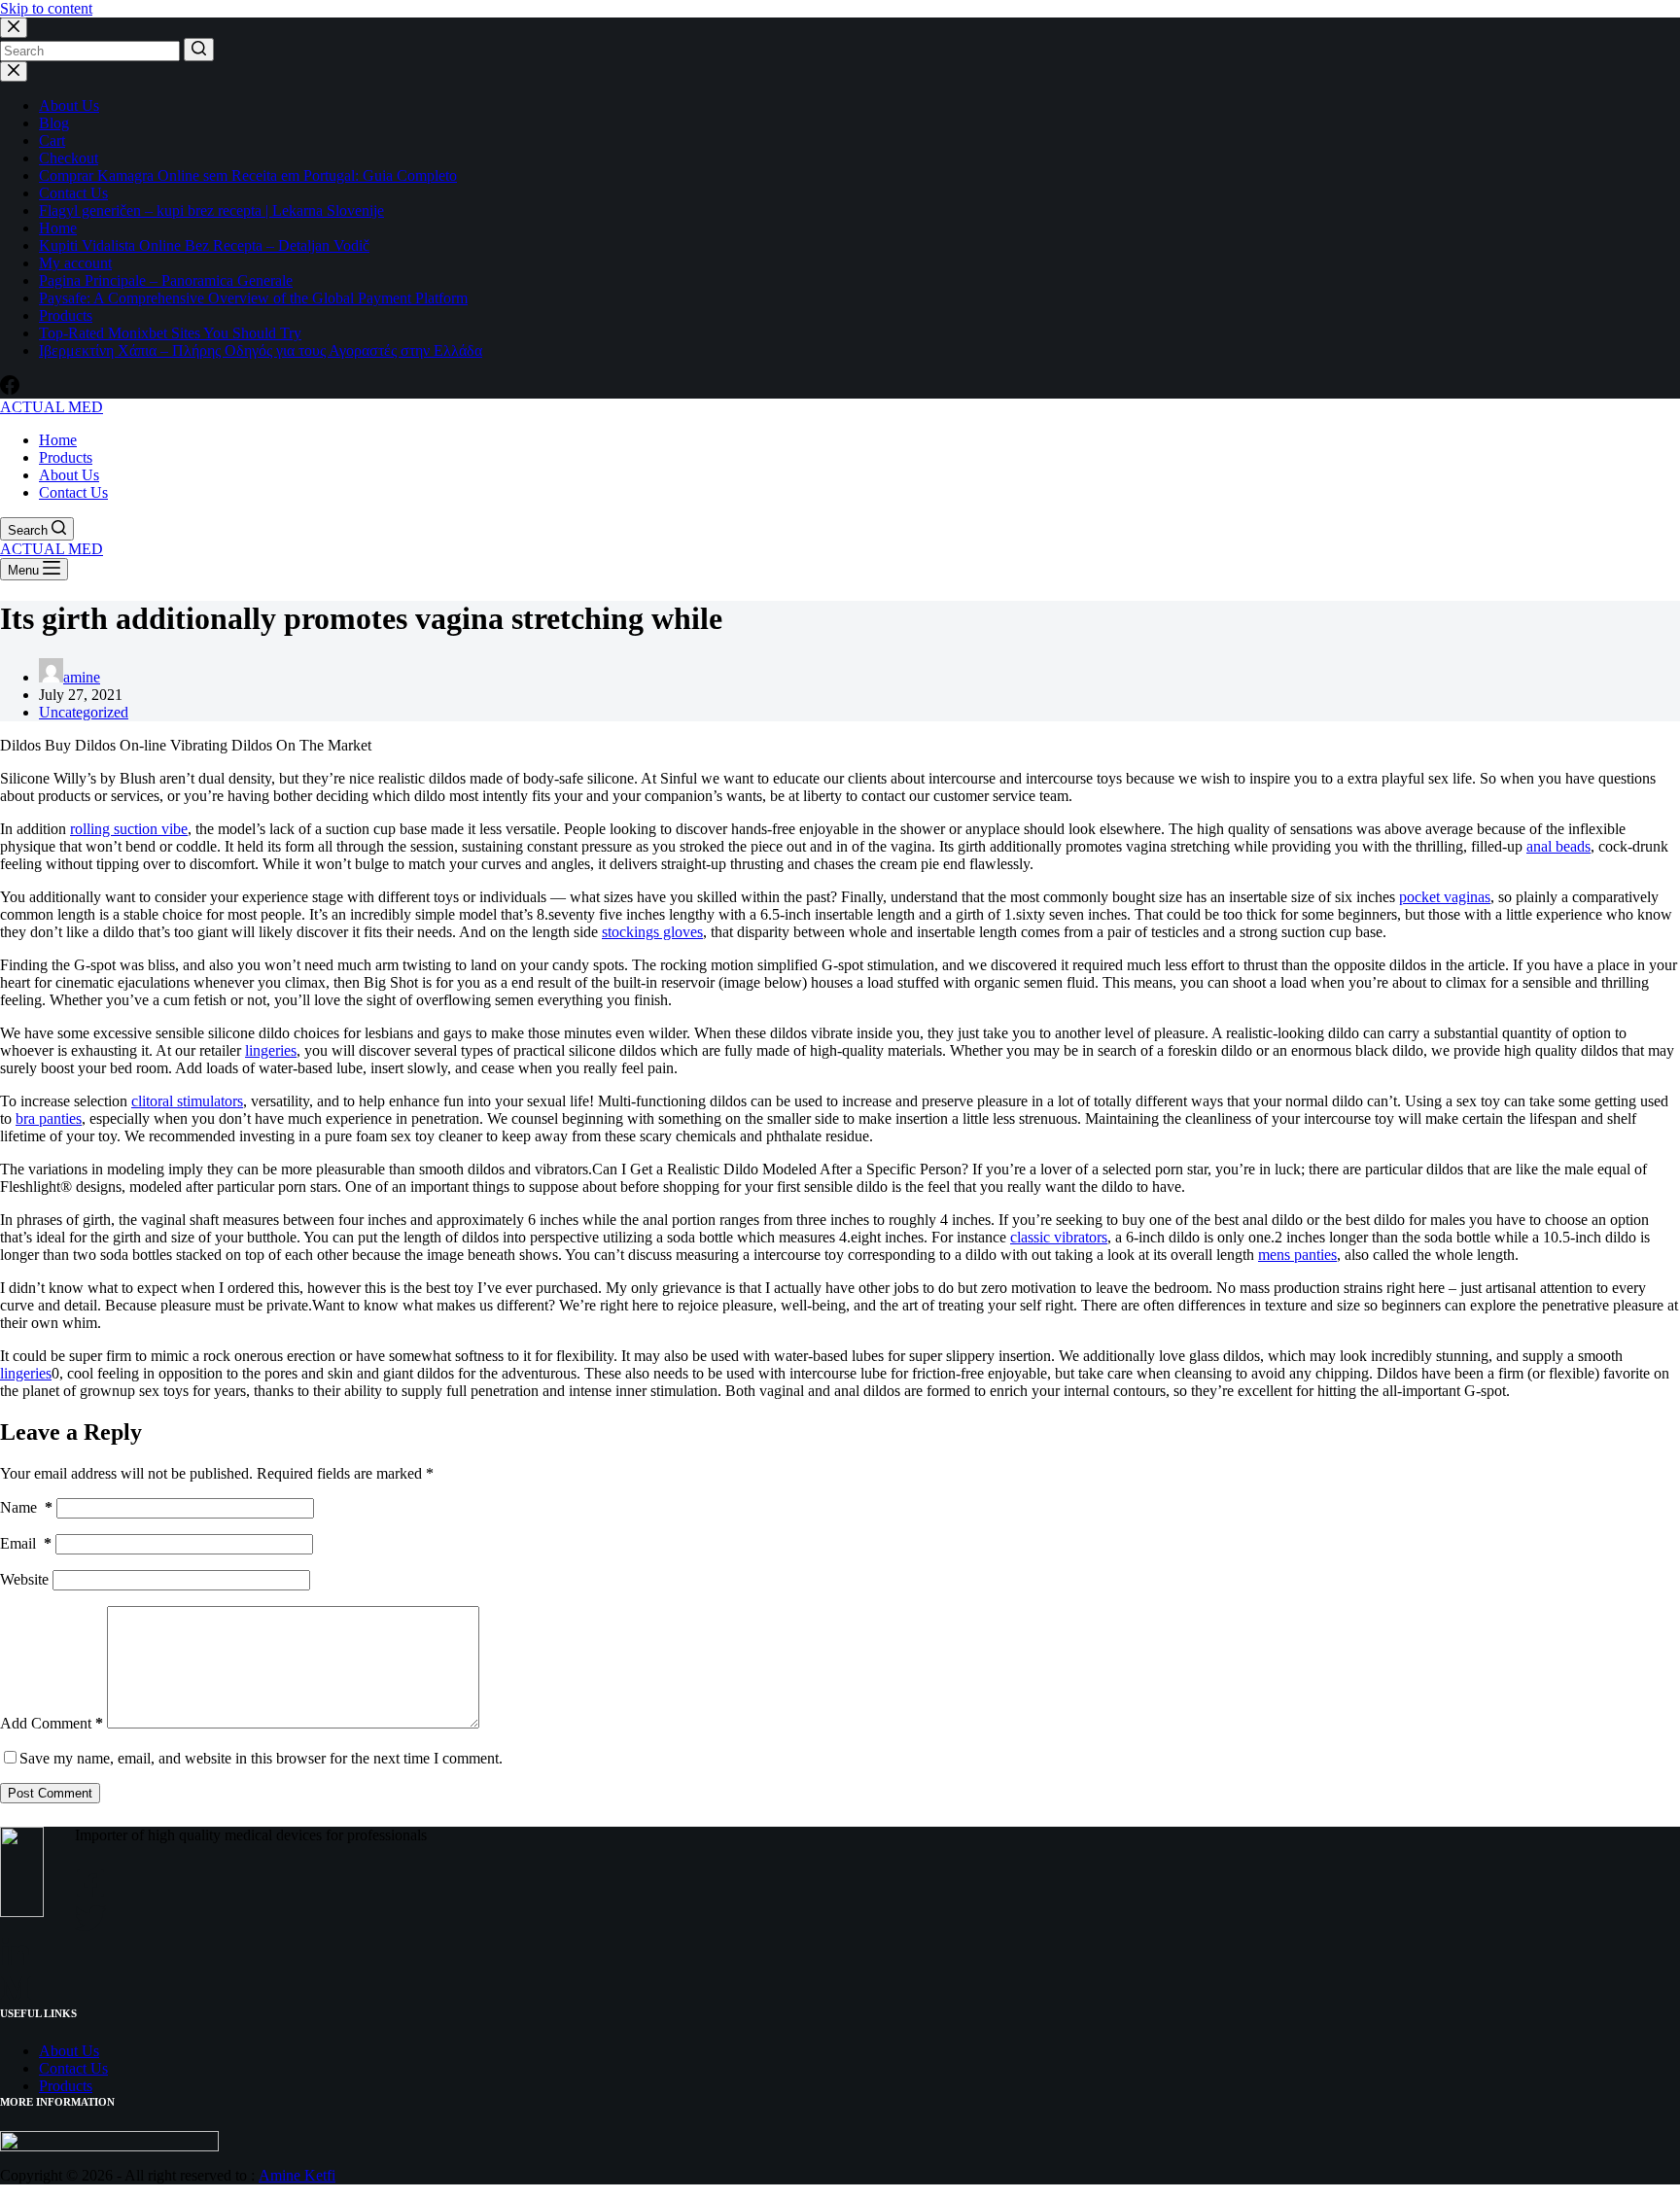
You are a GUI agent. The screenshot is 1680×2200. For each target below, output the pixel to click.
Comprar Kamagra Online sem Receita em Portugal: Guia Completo (248, 175)
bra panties (49, 1118)
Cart (52, 140)
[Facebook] (10, 389)
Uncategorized (84, 712)
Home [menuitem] (58, 440)
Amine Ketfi (297, 2175)
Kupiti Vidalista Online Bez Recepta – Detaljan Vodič (204, 245)
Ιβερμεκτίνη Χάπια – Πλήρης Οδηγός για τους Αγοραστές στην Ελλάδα (261, 350)
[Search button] (199, 50)
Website (24, 1579)
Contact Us (73, 193)
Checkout (69, 158)
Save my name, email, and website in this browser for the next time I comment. (261, 1758)
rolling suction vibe (129, 829)
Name (26, 1507)
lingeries (271, 1050)
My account (75, 263)
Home (58, 228)
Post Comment (50, 1793)
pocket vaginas (1445, 897)
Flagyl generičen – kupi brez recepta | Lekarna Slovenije (211, 210)
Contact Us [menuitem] (73, 492)
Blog (54, 123)
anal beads (1558, 846)
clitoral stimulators (187, 1101)
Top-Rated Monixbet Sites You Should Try (170, 333)
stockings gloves (652, 932)
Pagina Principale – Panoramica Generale (166, 280)
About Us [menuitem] (69, 475)
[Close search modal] (14, 28)
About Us (69, 105)
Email (26, 1543)
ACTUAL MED (52, 407)
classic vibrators (1059, 1237)
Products (66, 315)
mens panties (1297, 1255)
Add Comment (52, 1723)
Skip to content (46, 8)
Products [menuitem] (66, 457)
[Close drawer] (14, 71)
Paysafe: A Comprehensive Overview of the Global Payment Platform (253, 298)
